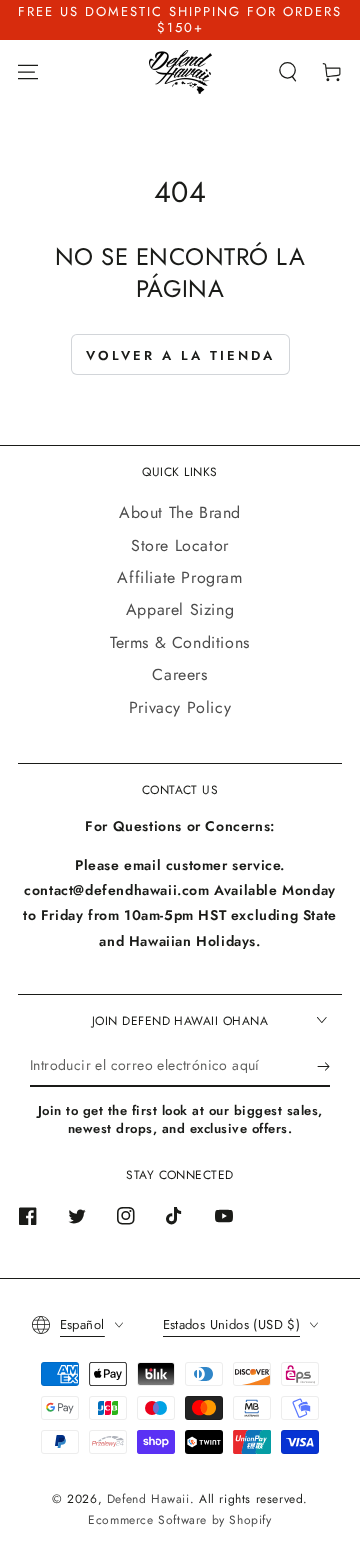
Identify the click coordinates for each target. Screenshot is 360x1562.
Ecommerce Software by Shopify (179, 1520)
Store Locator (180, 545)
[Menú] (28, 72)
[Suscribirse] (323, 1067)
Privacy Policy (180, 707)
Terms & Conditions (180, 642)
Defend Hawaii (148, 1499)
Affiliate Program (179, 577)
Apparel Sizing (180, 609)
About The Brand (180, 512)
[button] (288, 72)
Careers (179, 674)
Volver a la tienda (180, 355)
